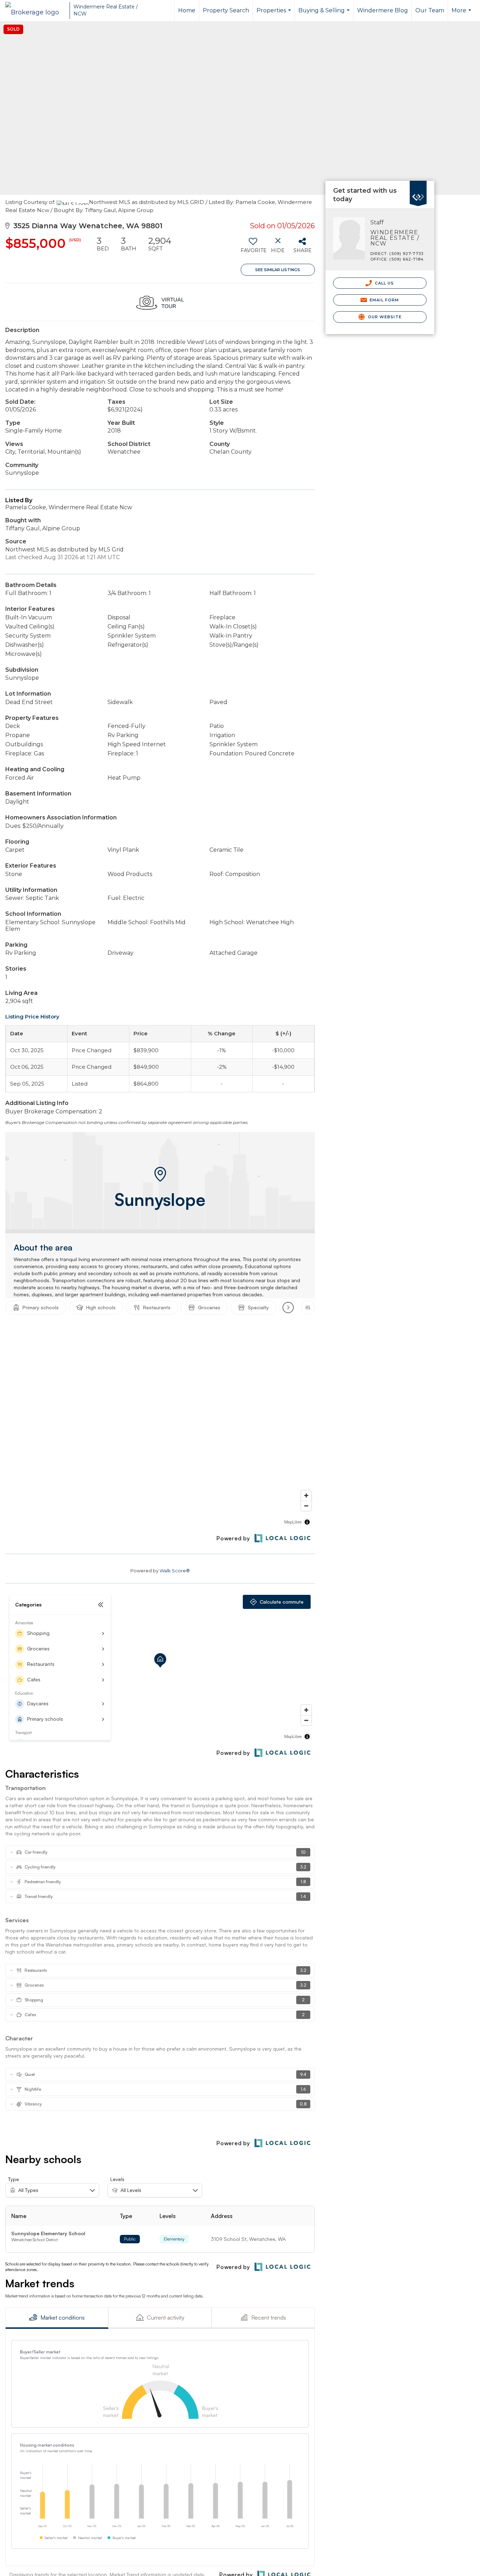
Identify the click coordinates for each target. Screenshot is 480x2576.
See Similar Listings (278, 270)
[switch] (253, 248)
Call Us (384, 283)
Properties (275, 14)
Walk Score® (175, 1571)
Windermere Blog (382, 10)
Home (187, 10)
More (462, 14)
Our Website (384, 317)
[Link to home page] (36, 11)
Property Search (226, 10)
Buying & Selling (325, 14)
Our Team (430, 10)
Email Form (384, 300)
